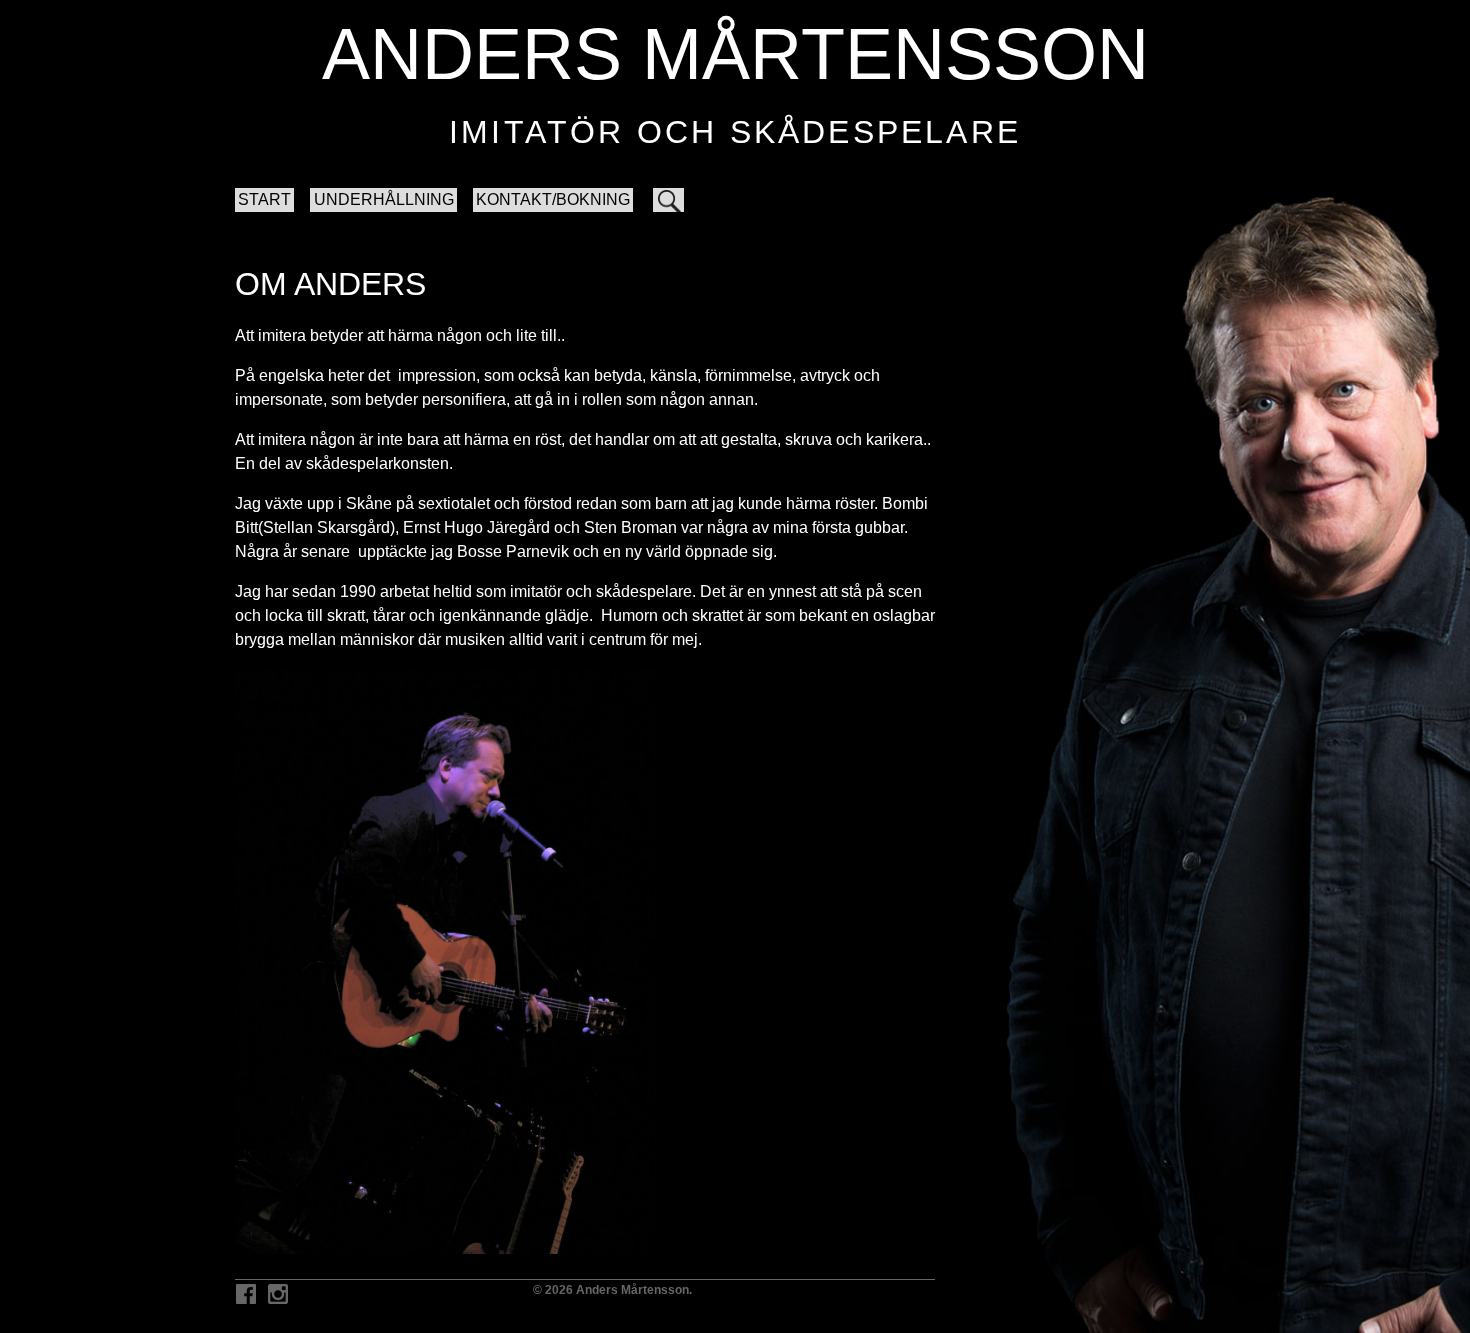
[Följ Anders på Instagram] (278, 1295)
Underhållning (384, 199)
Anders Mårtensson (735, 54)
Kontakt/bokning (553, 199)
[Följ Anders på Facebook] (246, 1295)
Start (264, 199)
